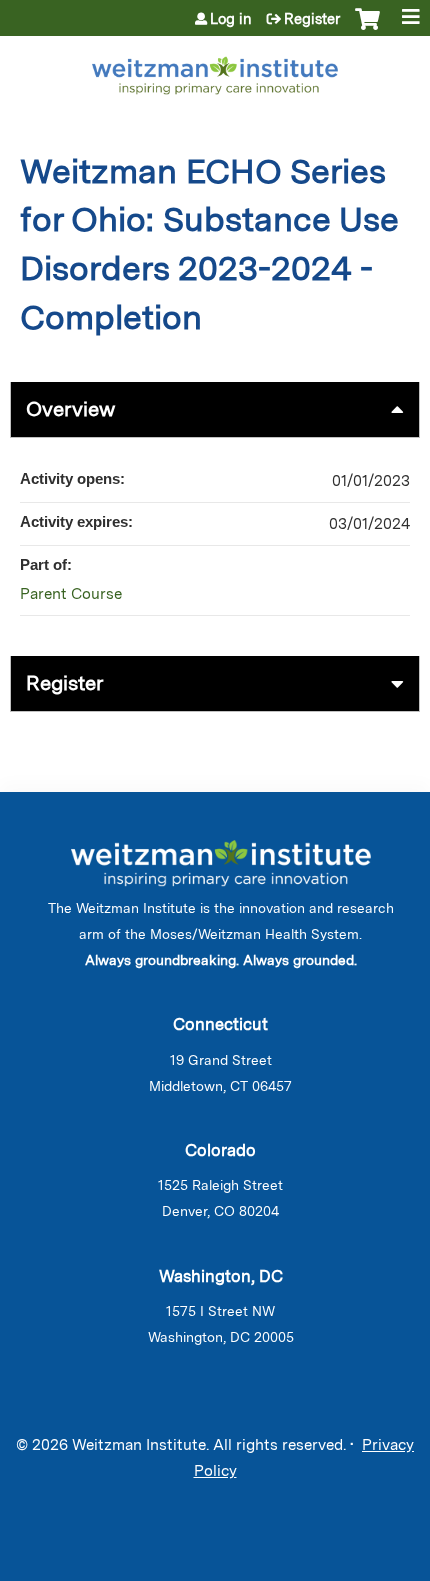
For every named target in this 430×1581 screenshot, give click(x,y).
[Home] (215, 71)
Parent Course (71, 594)
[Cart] (367, 29)
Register (312, 19)
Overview (70, 409)
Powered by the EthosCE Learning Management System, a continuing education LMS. (349, 1566)
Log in (231, 19)
